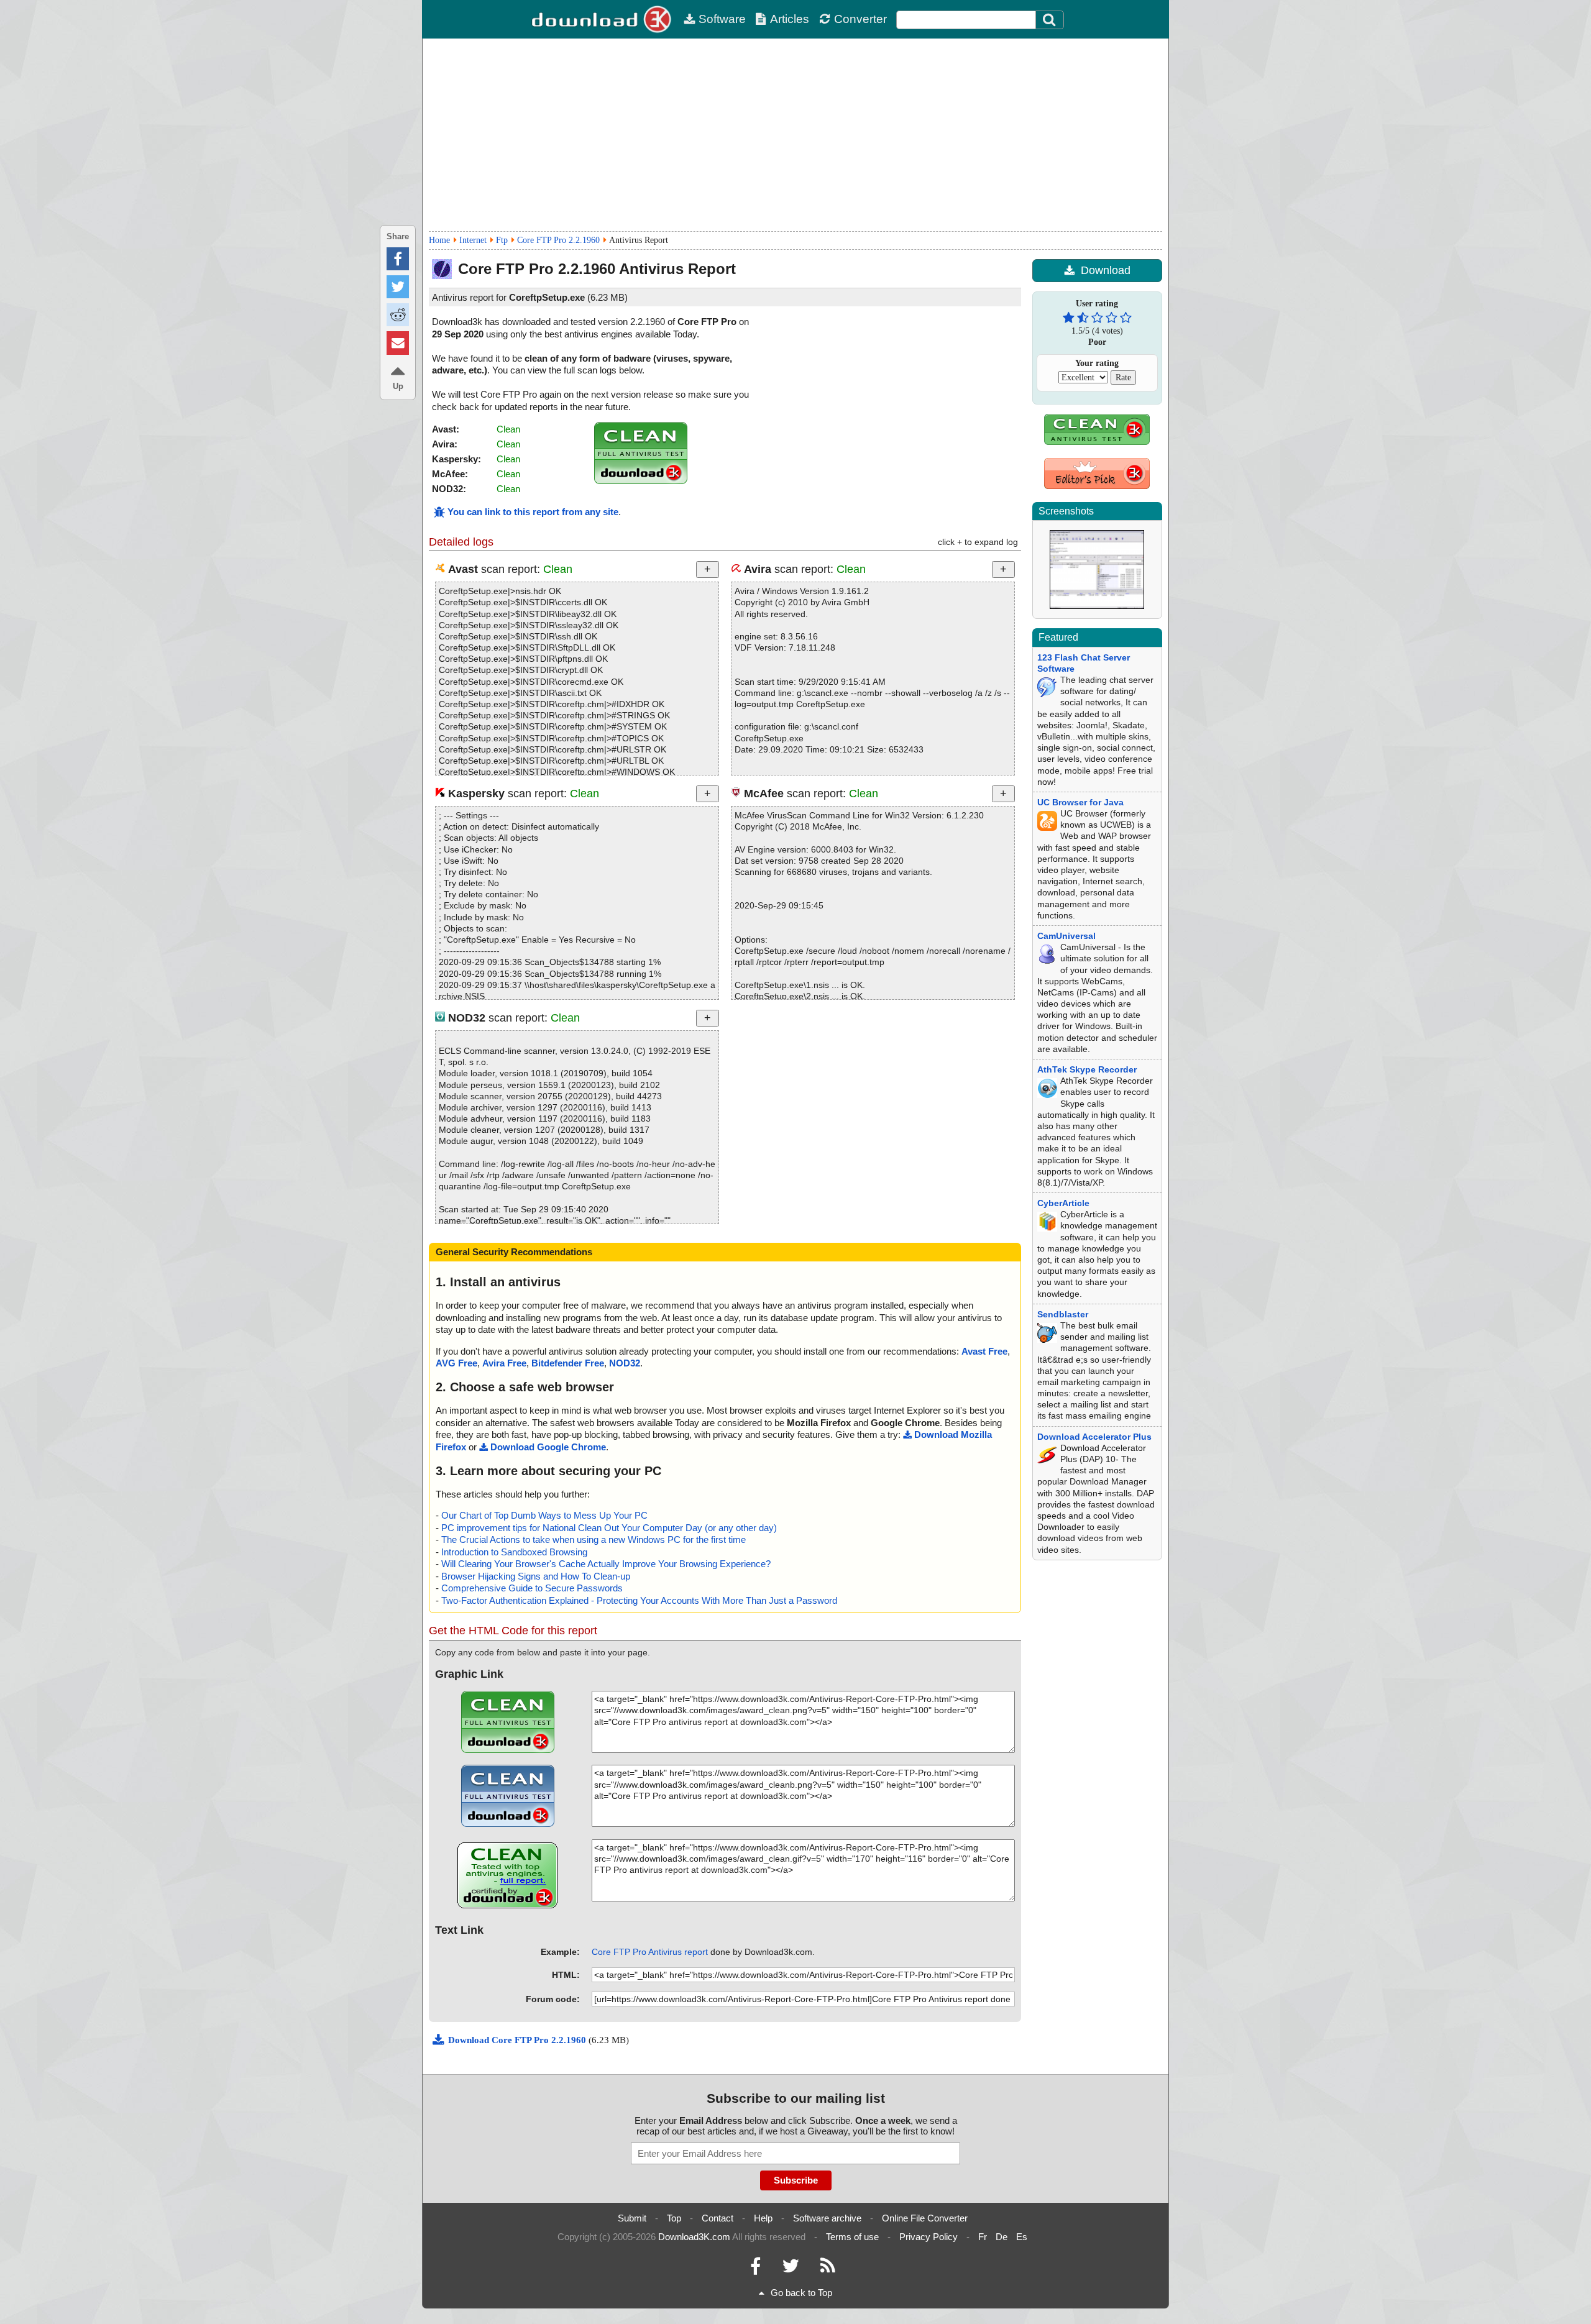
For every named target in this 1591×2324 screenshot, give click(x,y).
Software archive (827, 2218)
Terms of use (852, 2237)
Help (763, 2218)
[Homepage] (603, 19)
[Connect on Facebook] (755, 2269)
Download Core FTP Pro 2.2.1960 (518, 2040)
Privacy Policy (928, 2237)
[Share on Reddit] (398, 315)
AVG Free (456, 1363)
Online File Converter (925, 2218)
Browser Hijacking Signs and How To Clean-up (536, 1576)
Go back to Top (801, 2293)
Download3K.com (694, 2237)
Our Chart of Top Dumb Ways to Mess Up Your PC (544, 1515)
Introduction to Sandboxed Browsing (514, 1552)
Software (722, 19)
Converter (860, 19)
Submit (632, 2218)
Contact (718, 2218)
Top (674, 2218)
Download (1106, 270)
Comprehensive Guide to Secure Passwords (532, 1588)
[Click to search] (1051, 20)
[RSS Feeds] (828, 2269)
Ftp (502, 240)
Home (439, 240)
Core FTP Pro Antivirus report (650, 1952)
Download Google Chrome (548, 1447)
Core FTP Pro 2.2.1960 (558, 240)
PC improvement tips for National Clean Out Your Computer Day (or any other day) (609, 1528)
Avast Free (984, 1351)
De (1002, 2237)
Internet (473, 240)
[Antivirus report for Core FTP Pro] (641, 481)
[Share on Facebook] (398, 259)
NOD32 (625, 1363)
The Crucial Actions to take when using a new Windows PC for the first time (594, 1539)
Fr (983, 2237)
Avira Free (504, 1363)
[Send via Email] (398, 343)
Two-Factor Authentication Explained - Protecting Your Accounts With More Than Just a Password (639, 1600)
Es (1022, 2237)
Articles (790, 19)
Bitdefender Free (568, 1363)
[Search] (1050, 20)
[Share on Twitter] (398, 287)
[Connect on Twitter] (791, 2269)
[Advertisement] (795, 135)
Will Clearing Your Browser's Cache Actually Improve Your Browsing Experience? (606, 1564)
